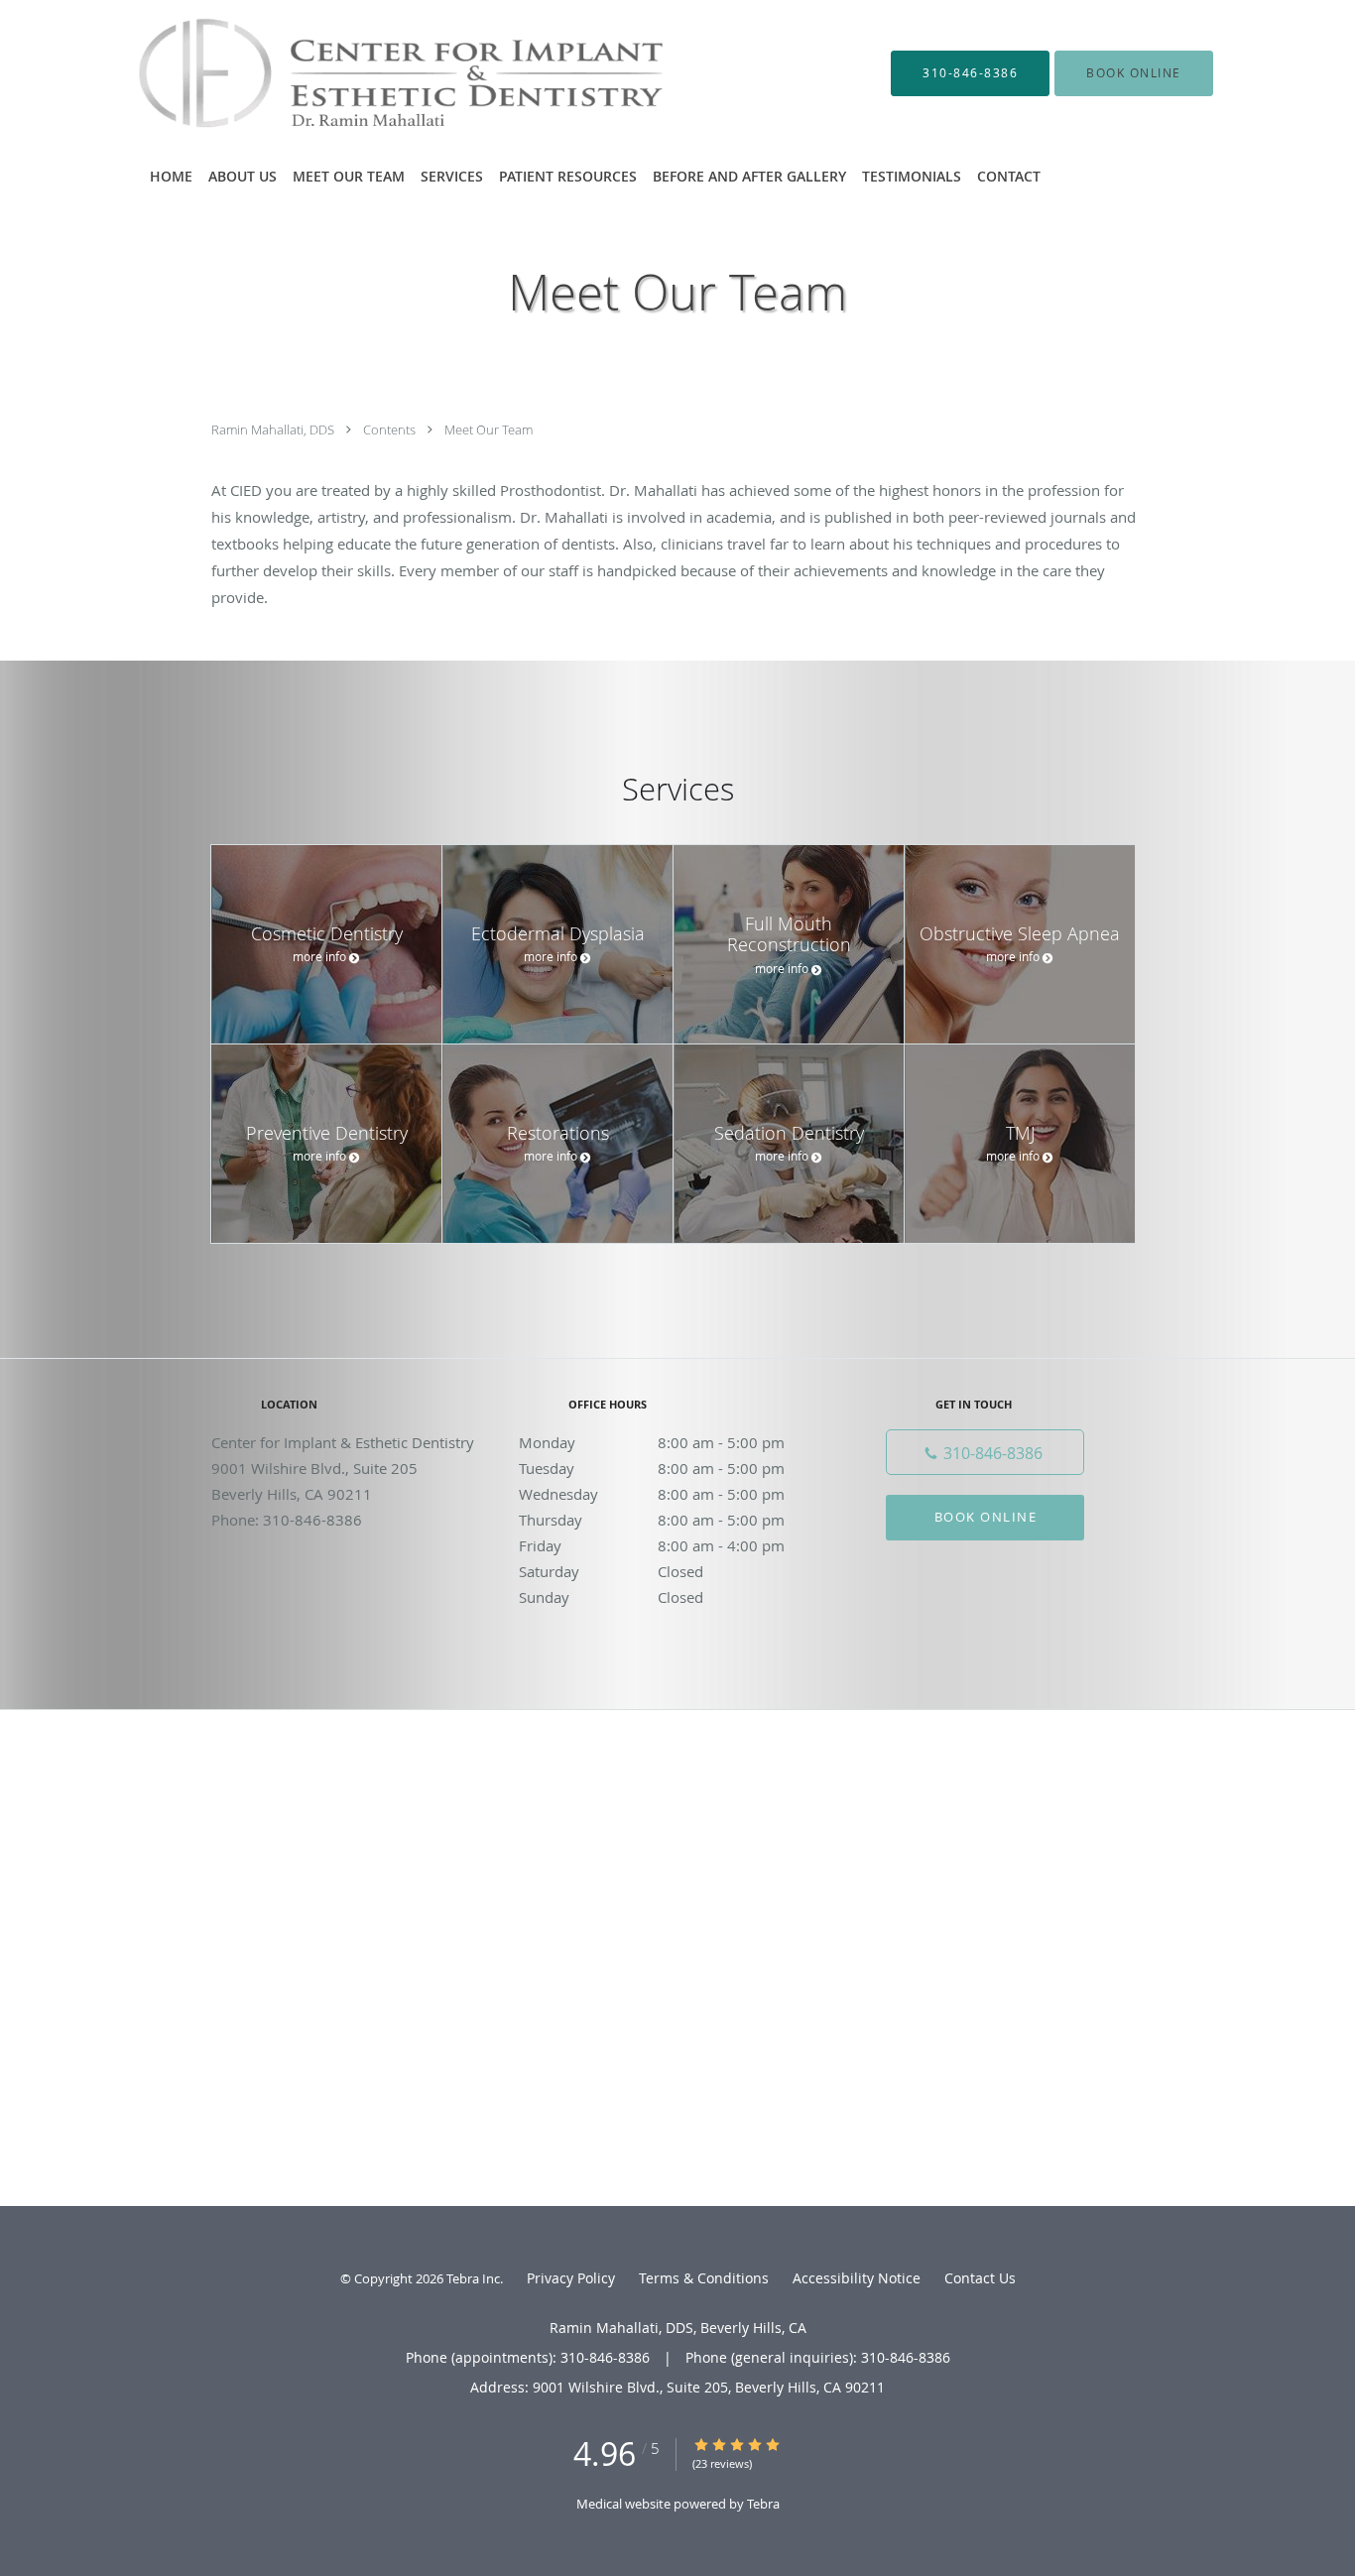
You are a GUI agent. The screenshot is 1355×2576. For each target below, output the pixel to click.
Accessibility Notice (857, 2278)
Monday (652, 1442)
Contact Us (980, 2278)
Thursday (652, 1520)
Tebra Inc (473, 2278)
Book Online (986, 1517)
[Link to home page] (374, 73)
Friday (652, 1545)
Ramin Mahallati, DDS (274, 429)
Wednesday (652, 1494)
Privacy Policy (571, 2278)
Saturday (611, 1571)
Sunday (611, 1597)
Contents (391, 429)
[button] (1134, 73)
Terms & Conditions (704, 2278)
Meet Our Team (489, 429)
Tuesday (652, 1468)
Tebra (763, 2504)
